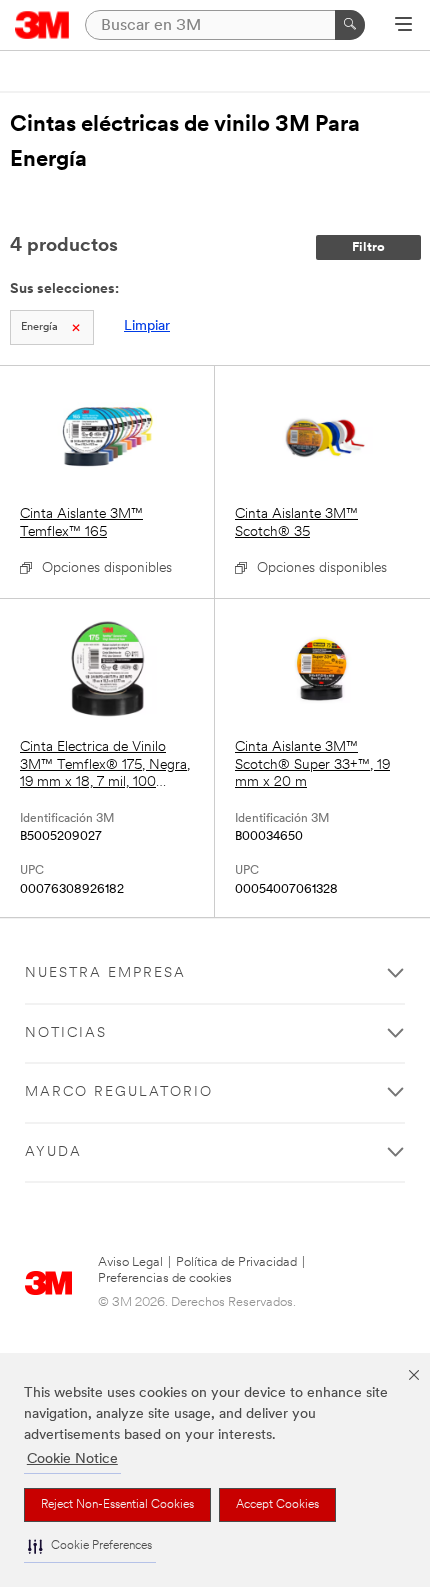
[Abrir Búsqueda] (403, 26)
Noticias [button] (66, 1033)
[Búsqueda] (350, 25)
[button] (90, 1546)
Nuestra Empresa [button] (105, 973)
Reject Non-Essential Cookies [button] (117, 1505)
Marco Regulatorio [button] (119, 1092)
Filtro (368, 247)
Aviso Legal (130, 1262)
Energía (39, 327)
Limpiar (147, 326)
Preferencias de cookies (165, 1278)
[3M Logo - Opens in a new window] (42, 25)
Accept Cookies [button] (277, 1505)
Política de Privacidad (236, 1262)
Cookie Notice (72, 1459)
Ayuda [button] (53, 1152)
